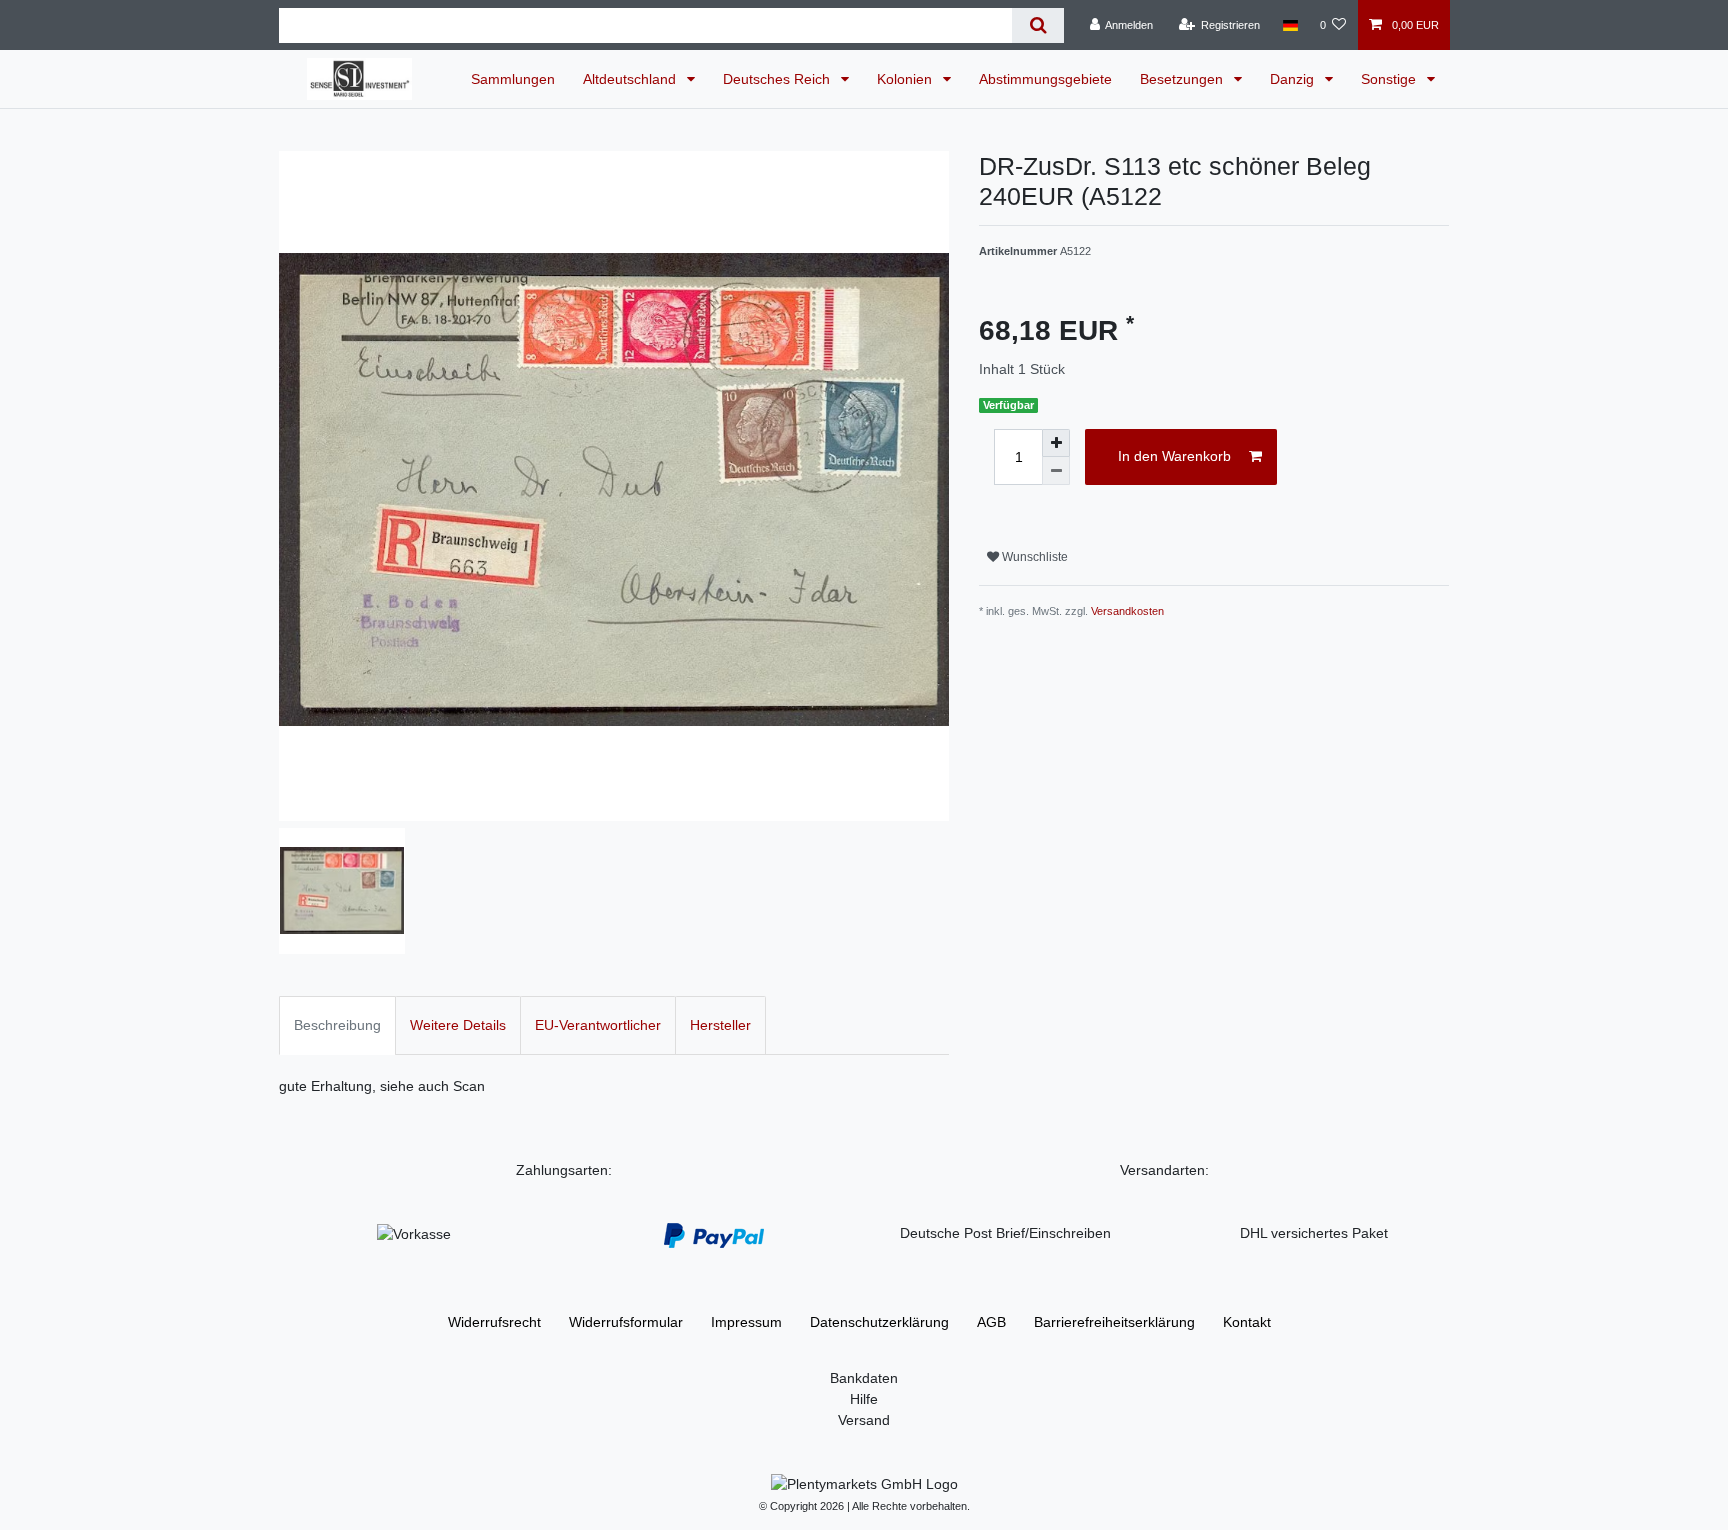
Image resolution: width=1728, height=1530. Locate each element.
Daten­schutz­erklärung (879, 1322)
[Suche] (1037, 25)
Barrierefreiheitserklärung (1114, 1322)
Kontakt (1247, 1322)
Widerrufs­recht (494, 1322)
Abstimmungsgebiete (1045, 79)
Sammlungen (513, 79)
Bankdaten (864, 1378)
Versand (864, 1420)
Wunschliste (1033, 557)
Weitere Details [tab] (458, 1025)
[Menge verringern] (1056, 471)
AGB (991, 1322)
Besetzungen (1183, 79)
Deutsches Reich (778, 79)
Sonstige (1390, 79)
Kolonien (906, 79)
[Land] (1289, 25)
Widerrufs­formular (626, 1322)
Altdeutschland (631, 79)
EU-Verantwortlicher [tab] (598, 1025)
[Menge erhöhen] (1056, 443)
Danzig (1294, 79)
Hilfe (864, 1399)
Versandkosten (1127, 611)
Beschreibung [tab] (337, 1025)
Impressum (746, 1322)
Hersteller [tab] (720, 1025)
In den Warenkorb (1174, 456)
